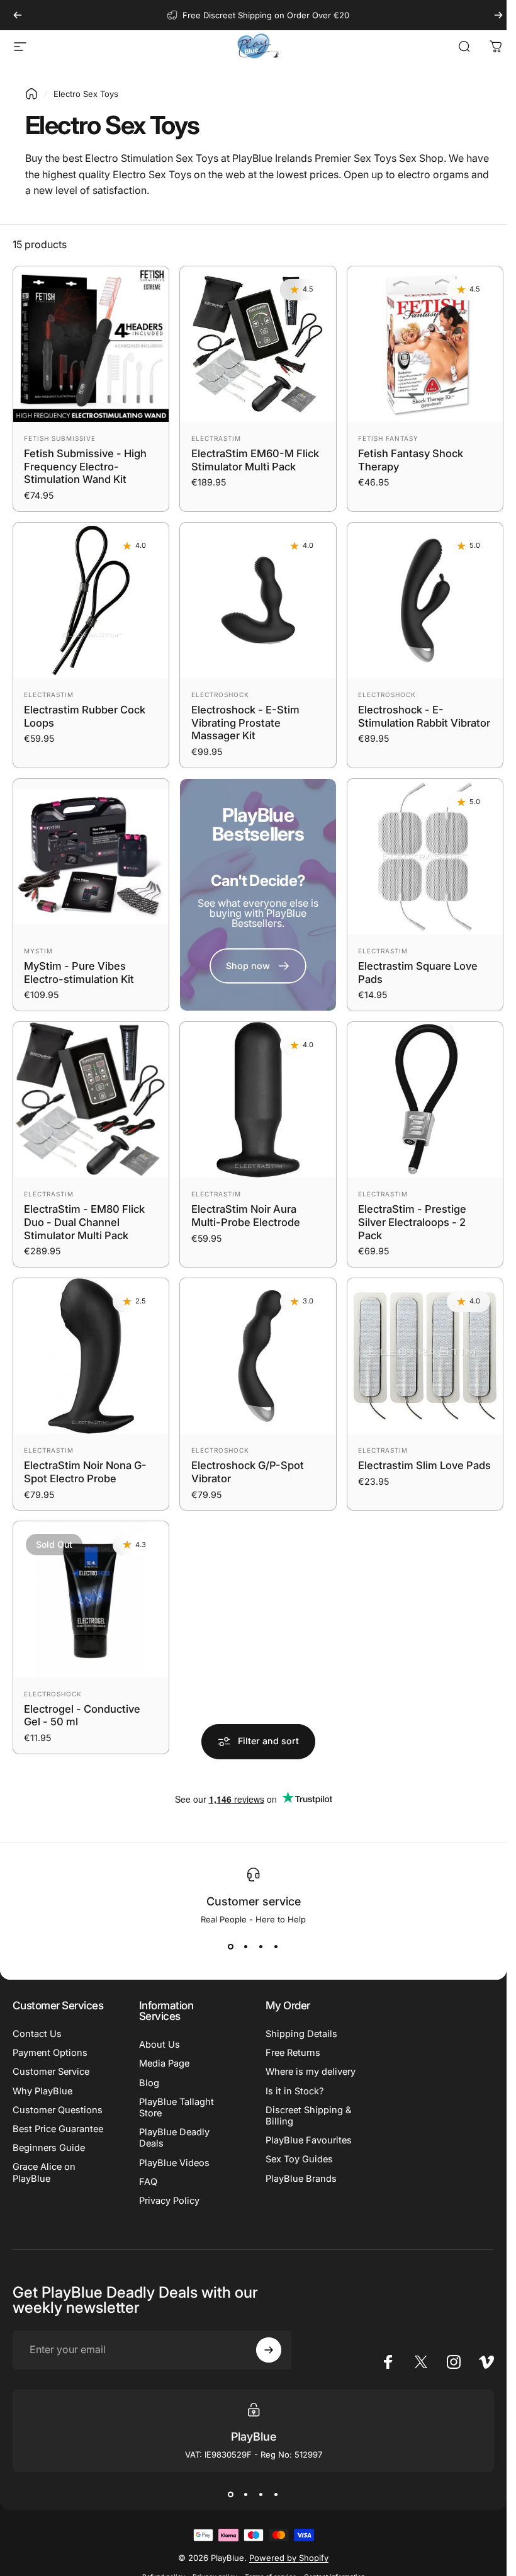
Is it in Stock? (294, 2091)
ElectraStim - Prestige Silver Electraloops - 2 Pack (412, 1222)
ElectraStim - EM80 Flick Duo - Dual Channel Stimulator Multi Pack (84, 1222)
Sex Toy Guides (299, 2159)
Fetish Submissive (60, 438)
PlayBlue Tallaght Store (177, 2108)
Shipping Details (301, 2034)
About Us (160, 2045)
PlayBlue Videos (174, 2163)
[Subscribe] (269, 2350)
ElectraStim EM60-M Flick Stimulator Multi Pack (255, 460)
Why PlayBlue (42, 2091)
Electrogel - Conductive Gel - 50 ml (82, 1715)
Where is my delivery (311, 2072)
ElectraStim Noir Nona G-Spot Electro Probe (85, 1472)
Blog (149, 2083)
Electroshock (220, 695)
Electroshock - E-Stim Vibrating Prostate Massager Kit (245, 723)
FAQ (148, 2182)
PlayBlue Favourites (309, 2140)
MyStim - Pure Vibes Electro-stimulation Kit (79, 973)
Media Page (164, 2063)
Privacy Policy (169, 2201)
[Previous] (18, 15)
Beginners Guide (49, 2148)
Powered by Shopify (289, 2558)
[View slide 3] (261, 1947)
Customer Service (51, 2072)
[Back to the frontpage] (31, 94)
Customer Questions (58, 2110)
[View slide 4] (276, 1947)
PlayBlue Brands (301, 2179)
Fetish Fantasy (388, 438)
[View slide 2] (246, 1947)
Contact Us (37, 2034)
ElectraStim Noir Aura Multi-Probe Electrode (246, 1216)
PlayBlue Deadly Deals (174, 2138)
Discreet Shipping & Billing (308, 2116)
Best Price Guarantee (58, 2129)
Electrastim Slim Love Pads (424, 1465)
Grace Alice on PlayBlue (44, 2172)
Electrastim (216, 438)
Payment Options (50, 2053)
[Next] (498, 15)
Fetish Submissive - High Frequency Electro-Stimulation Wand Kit (85, 466)
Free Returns (293, 2053)
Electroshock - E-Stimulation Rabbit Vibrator (424, 716)
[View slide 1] (231, 1947)
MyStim (38, 951)
